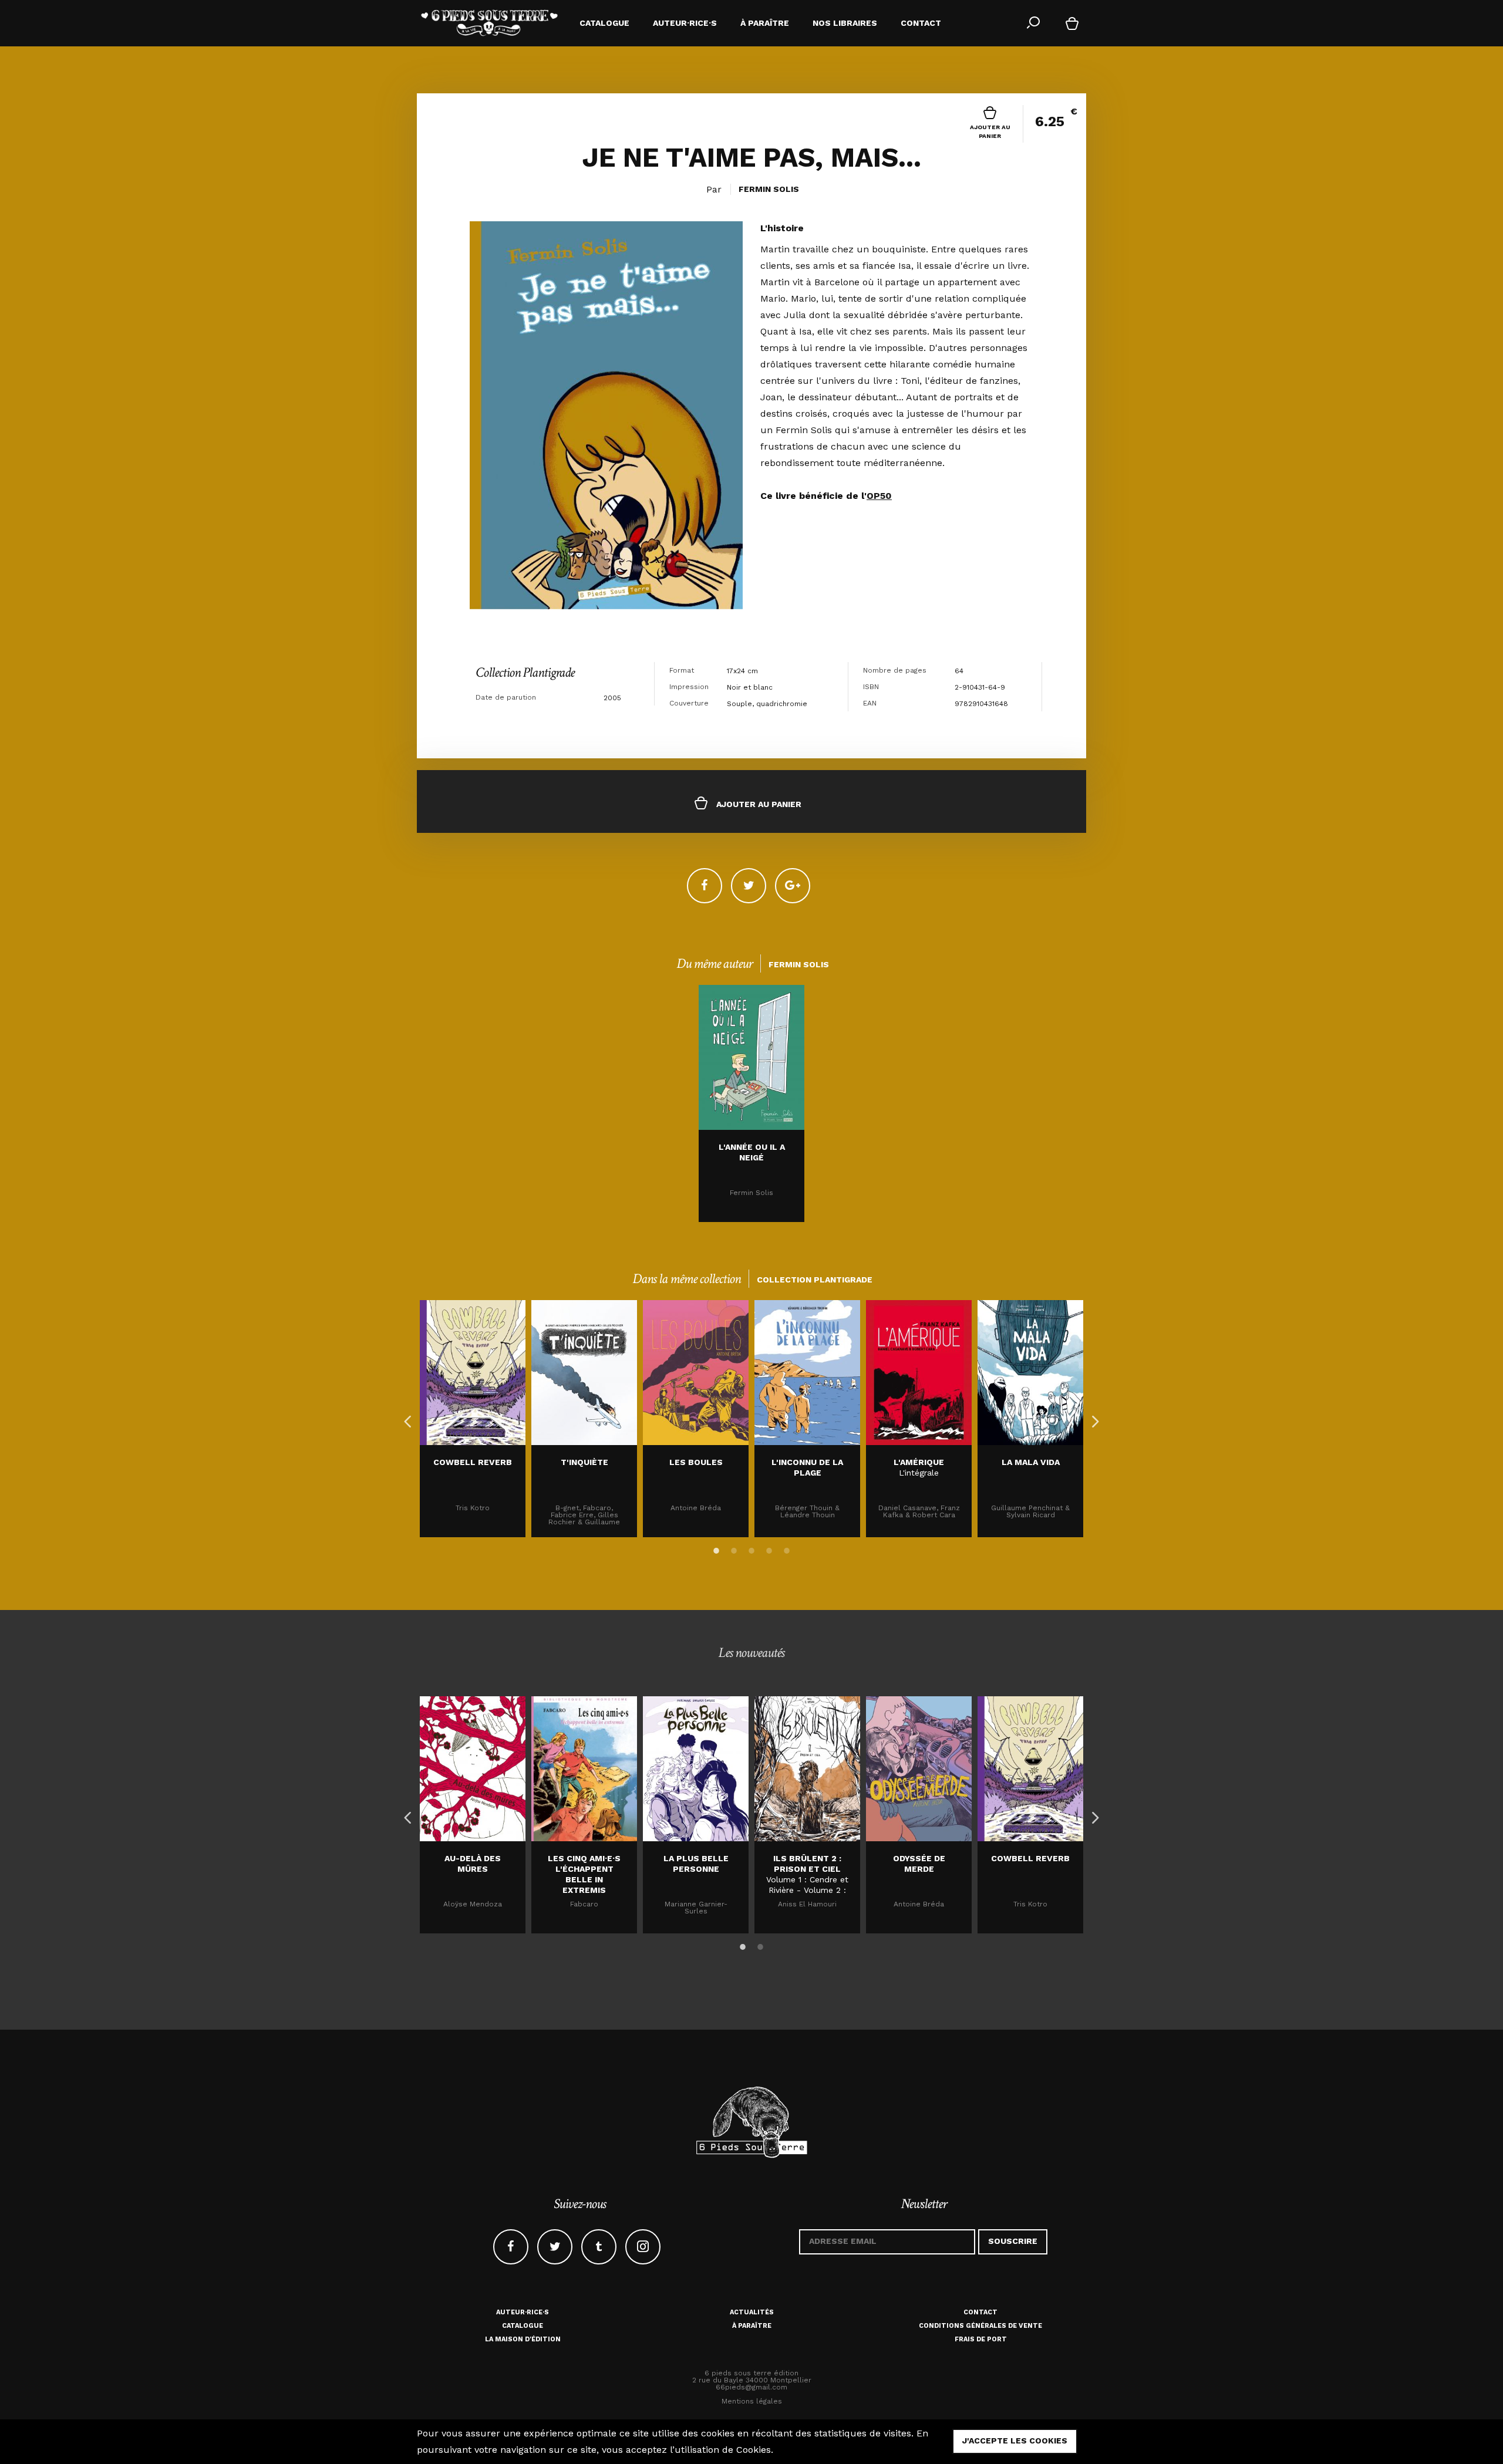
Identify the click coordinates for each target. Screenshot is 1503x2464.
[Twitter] (749, 886)
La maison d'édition (523, 2339)
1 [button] (716, 1548)
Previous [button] (405, 1419)
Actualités (752, 2312)
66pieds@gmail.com (751, 2387)
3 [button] (751, 1548)
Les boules (696, 1462)
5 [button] (787, 1548)
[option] (751, 1103)
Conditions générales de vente (980, 2326)
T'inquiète (584, 1462)
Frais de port (981, 2339)
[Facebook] (705, 886)
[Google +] (793, 886)
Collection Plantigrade (525, 672)
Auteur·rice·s (523, 2312)
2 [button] (734, 1548)
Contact (980, 2312)
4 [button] (769, 1548)
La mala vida (1031, 1462)
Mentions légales (752, 2401)
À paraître (752, 2326)
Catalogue (523, 2326)
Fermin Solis (769, 189)
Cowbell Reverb (473, 1462)
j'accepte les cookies (1015, 2441)
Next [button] (1092, 1419)
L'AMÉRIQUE (919, 1462)
